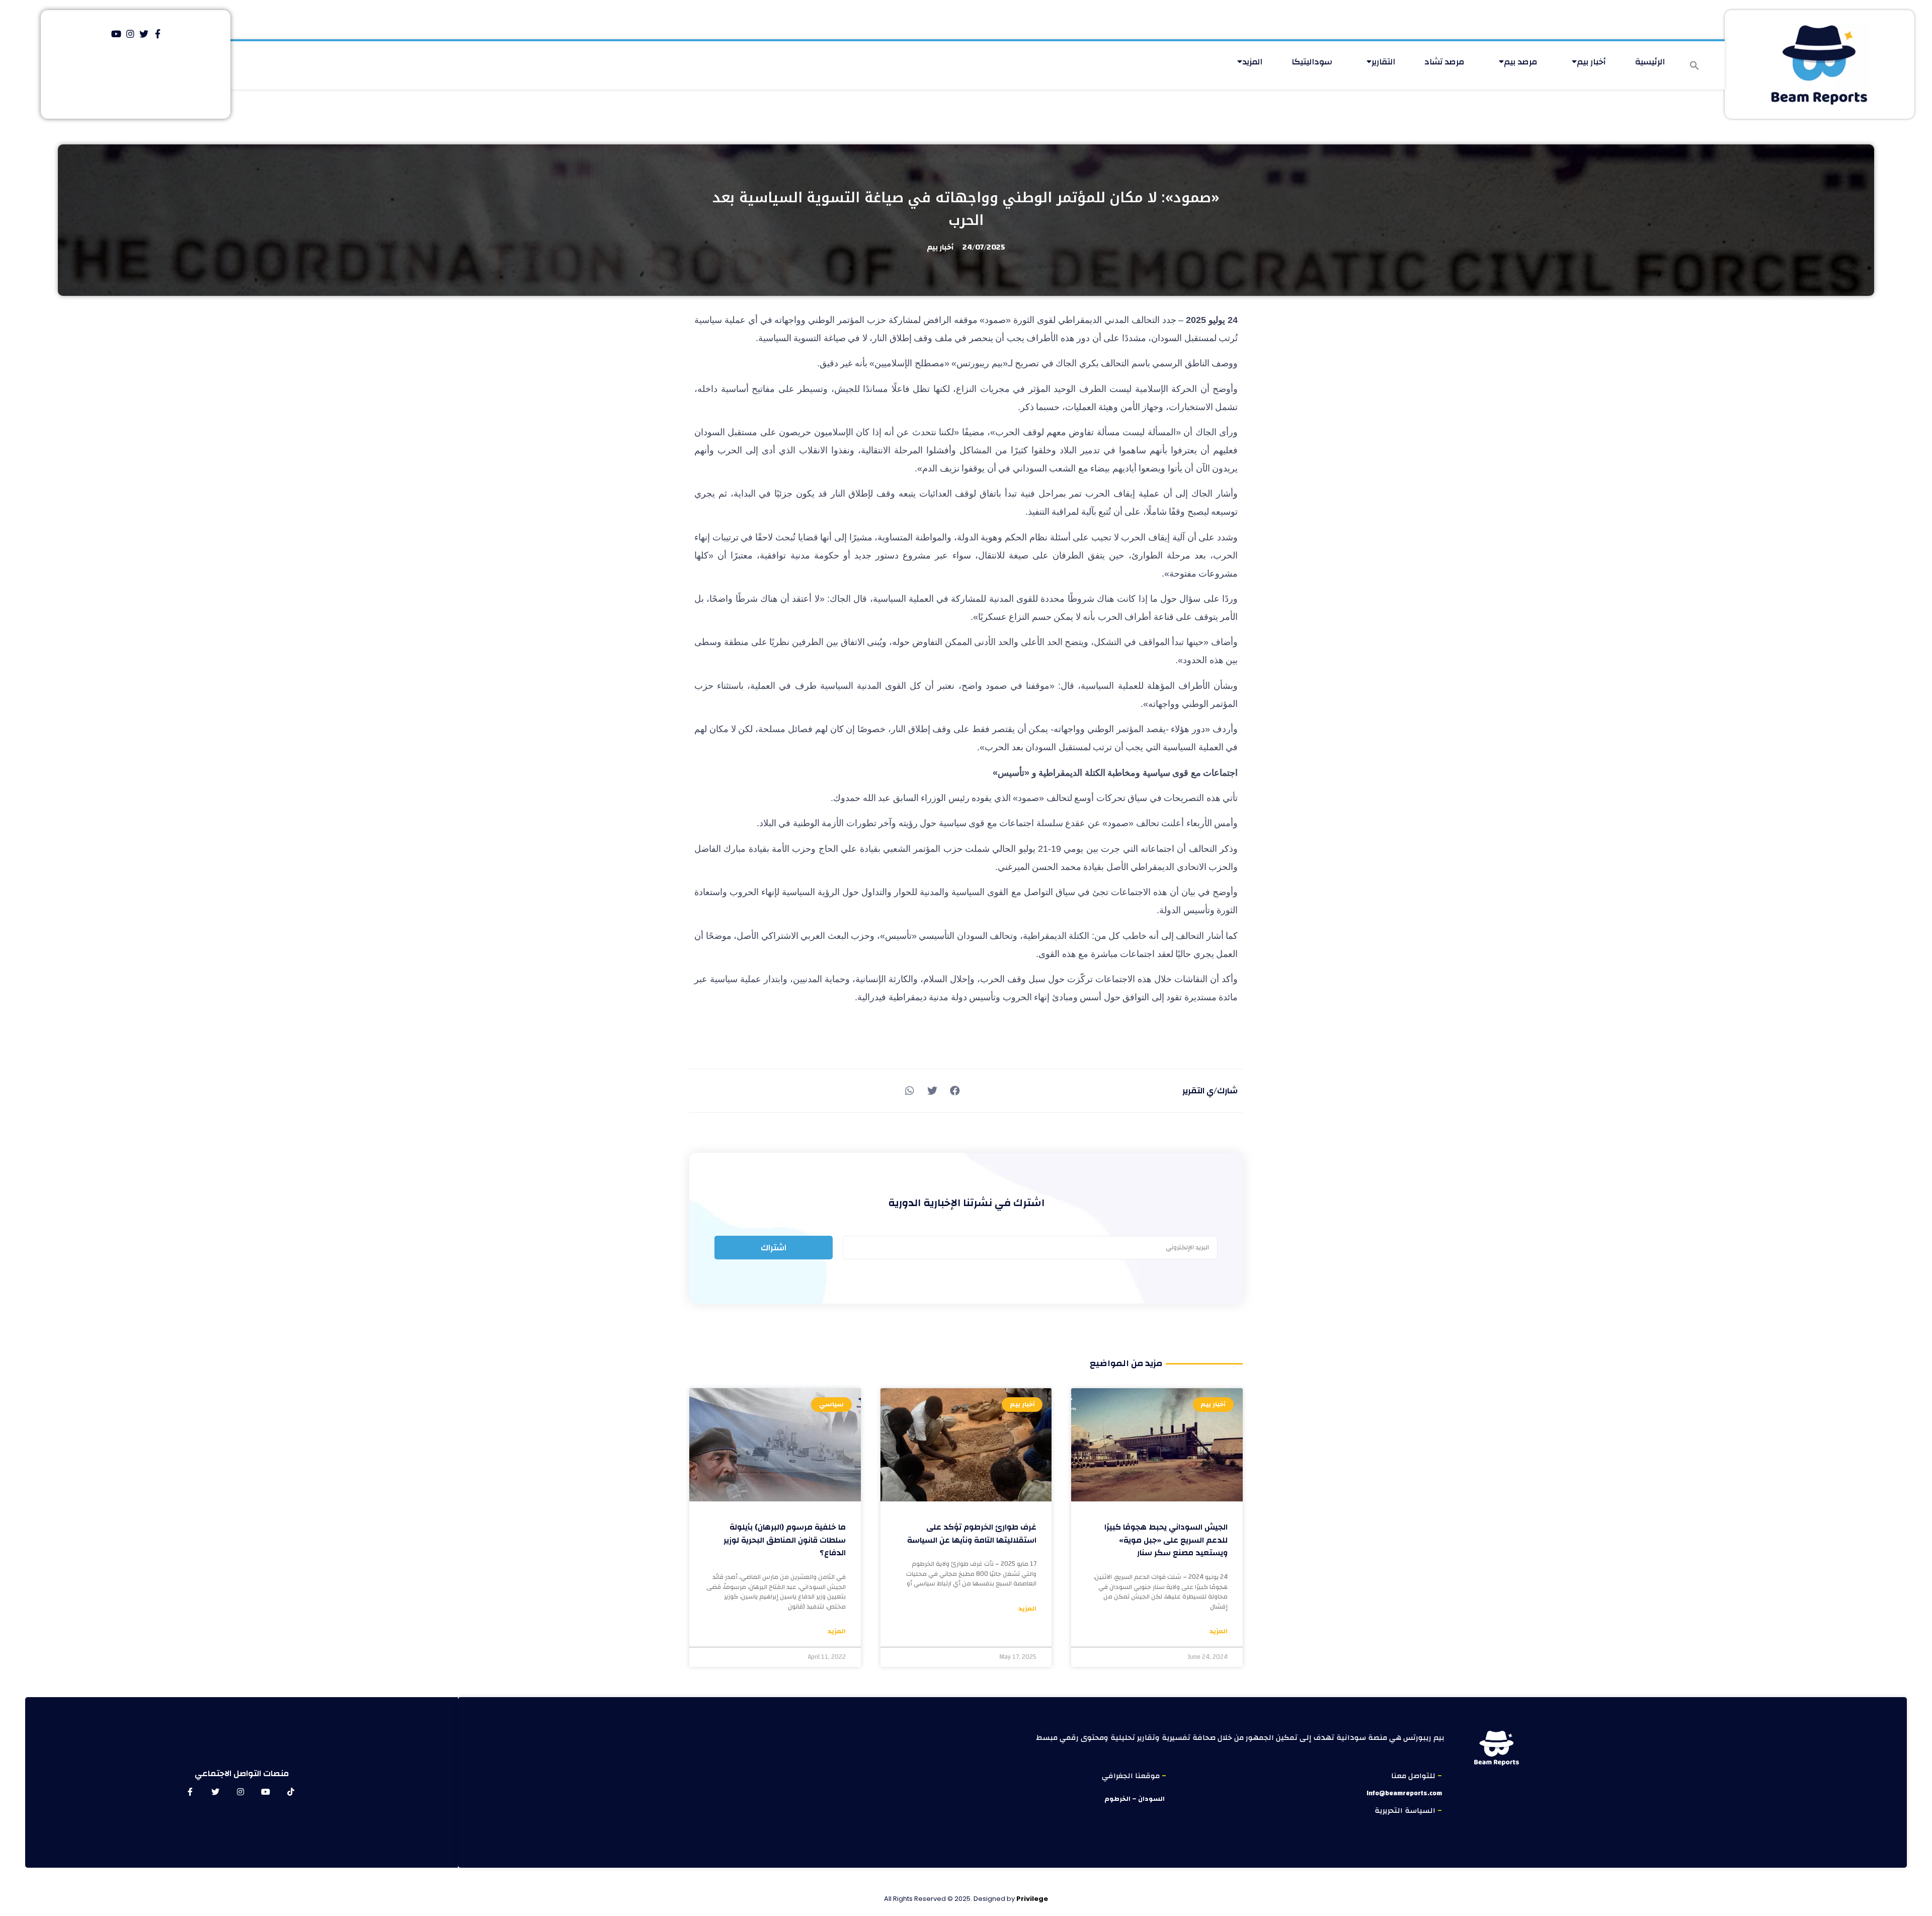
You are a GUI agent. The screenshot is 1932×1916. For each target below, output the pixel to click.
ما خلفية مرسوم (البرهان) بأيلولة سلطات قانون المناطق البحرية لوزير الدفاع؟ (785, 1540)
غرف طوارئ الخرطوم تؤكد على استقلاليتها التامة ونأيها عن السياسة (972, 1534)
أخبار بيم (1591, 62)
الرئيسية (1650, 62)
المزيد (1252, 62)
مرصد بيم (1521, 62)
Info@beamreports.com (1404, 1793)
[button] (1695, 65)
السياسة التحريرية (1406, 1811)
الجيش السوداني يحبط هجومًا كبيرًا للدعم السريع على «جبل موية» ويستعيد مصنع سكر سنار (1166, 1540)
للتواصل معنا (1414, 1776)
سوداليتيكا (1312, 62)
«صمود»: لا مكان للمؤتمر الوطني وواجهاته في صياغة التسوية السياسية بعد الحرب (966, 209)
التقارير (1383, 62)
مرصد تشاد (1444, 62)
